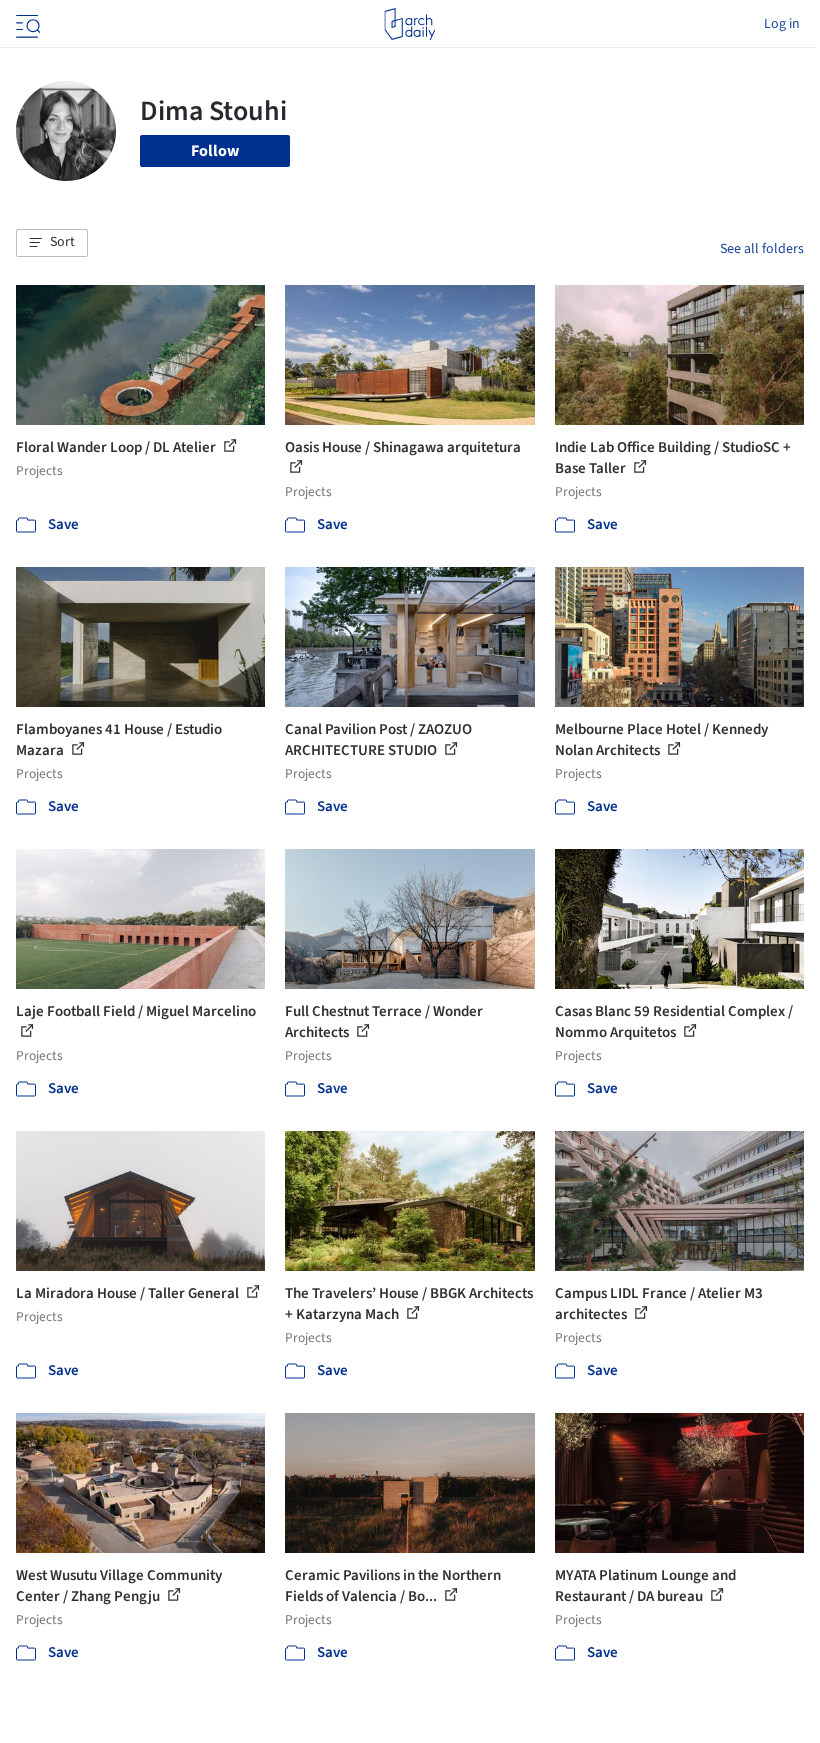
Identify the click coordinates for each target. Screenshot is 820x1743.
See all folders (762, 249)
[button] (52, 243)
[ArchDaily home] (409, 24)
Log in (782, 24)
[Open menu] (26, 24)
